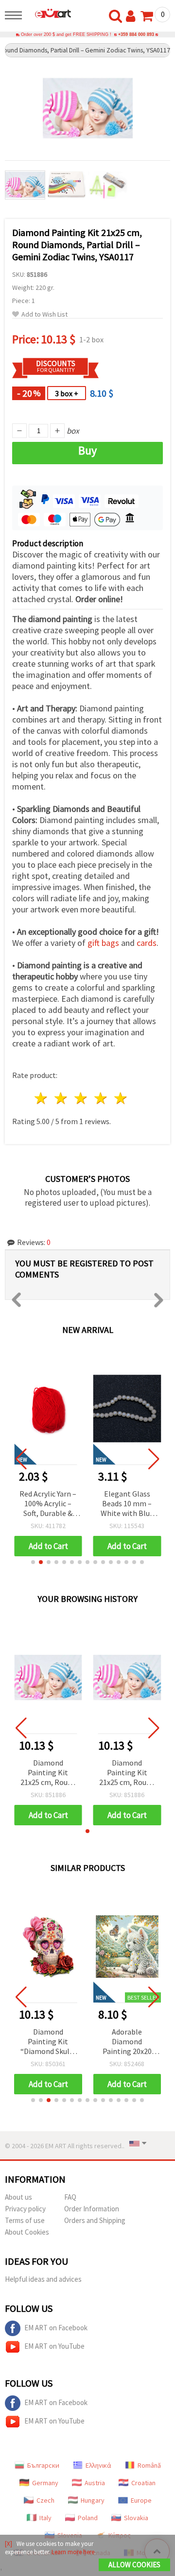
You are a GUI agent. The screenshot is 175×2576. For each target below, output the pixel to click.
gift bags (103, 943)
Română (149, 2465)
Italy (45, 2518)
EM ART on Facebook (56, 2328)
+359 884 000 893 (136, 34)
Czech (45, 2500)
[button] (33, 1562)
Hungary (93, 2500)
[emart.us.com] (49, 13)
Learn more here (73, 2552)
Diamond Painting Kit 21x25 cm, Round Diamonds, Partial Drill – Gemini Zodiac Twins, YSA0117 (48, 1773)
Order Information (92, 2209)
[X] (9, 2544)
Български (43, 2465)
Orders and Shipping (95, 2220)
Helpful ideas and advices (43, 2279)
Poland (88, 2518)
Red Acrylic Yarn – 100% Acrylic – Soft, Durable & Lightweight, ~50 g (48, 1504)
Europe (141, 2500)
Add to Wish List (44, 314)
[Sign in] (133, 17)
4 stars (101, 1098)
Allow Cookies (134, 2565)
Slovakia (136, 2518)
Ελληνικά (98, 2465)
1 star (42, 1098)
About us (18, 2197)
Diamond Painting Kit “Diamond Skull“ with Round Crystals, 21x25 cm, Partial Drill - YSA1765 (48, 2042)
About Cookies (27, 2232)
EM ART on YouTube (54, 2346)
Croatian (143, 2483)
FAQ (70, 2197)
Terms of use (25, 2220)
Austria (95, 2483)
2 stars (61, 1098)
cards (147, 943)
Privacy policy (25, 2209)
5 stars (121, 1098)
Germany (45, 2483)
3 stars (81, 1098)
